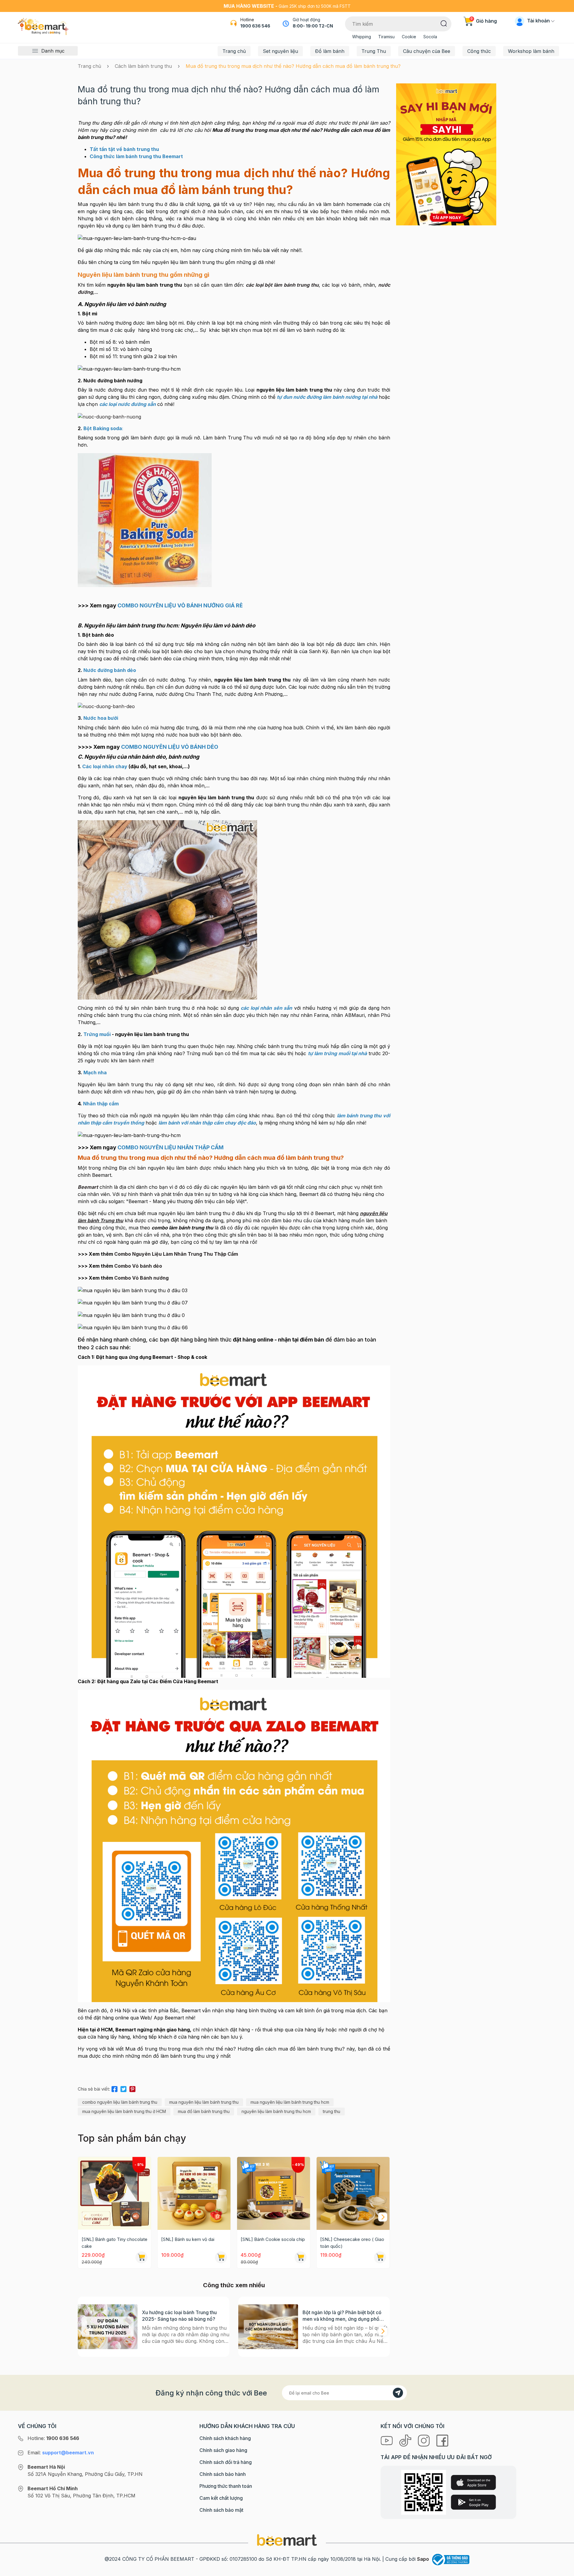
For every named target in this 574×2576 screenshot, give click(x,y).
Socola (430, 37)
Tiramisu (386, 37)
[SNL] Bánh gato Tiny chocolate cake (115, 2243)
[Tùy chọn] (300, 2257)
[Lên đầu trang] (563, 2570)
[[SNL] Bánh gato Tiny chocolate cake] (115, 2193)
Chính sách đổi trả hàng (226, 2462)
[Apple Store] (473, 2482)
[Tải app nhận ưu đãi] (446, 154)
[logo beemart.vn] (287, 2540)
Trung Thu (374, 51)
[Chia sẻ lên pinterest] (132, 2088)
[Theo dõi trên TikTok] (406, 2440)
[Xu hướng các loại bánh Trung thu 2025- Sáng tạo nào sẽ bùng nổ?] (108, 2327)
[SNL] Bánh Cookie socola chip (273, 2239)
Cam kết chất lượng (221, 2498)
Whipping (362, 37)
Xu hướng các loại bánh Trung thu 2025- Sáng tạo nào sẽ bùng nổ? (179, 2316)
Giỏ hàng (484, 21)
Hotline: (53, 2438)
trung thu (332, 2111)
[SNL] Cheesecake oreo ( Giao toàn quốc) (352, 2243)
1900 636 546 (255, 26)
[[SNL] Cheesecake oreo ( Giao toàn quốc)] (353, 2193)
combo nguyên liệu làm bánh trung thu (120, 2102)
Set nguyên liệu (280, 51)
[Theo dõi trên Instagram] (425, 2440)
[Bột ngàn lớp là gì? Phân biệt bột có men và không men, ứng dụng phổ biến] (268, 2327)
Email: (61, 2453)
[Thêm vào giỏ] (141, 2257)
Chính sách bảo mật (221, 2510)
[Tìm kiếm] (444, 23)
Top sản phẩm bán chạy (132, 2138)
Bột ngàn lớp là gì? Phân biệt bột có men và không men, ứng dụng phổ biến (342, 2316)
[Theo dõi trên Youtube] (387, 2440)
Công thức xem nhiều (234, 2285)
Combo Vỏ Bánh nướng (141, 1278)
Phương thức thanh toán (226, 2486)
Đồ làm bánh (330, 51)
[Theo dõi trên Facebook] (442, 2440)
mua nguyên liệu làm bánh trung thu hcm (290, 2102)
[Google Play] (473, 2502)
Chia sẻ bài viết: (94, 2089)
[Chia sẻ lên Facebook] (115, 2088)
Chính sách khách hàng (225, 2438)
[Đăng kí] (398, 2393)
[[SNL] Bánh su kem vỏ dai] (194, 2193)
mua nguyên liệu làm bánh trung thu (204, 2102)
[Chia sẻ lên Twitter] (123, 2088)
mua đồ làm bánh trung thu (204, 2111)
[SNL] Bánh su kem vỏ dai (188, 2239)
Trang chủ (234, 51)
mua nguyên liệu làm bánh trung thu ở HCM (124, 2111)
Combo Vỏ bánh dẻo (138, 1266)
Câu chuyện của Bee (427, 51)
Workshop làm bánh (531, 51)
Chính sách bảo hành (223, 2474)
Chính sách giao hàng (223, 2450)
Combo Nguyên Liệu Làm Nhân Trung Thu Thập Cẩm (176, 1254)
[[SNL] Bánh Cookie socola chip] (274, 2193)
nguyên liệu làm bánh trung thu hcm (276, 2111)
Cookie (409, 37)
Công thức (479, 51)
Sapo (423, 2559)
